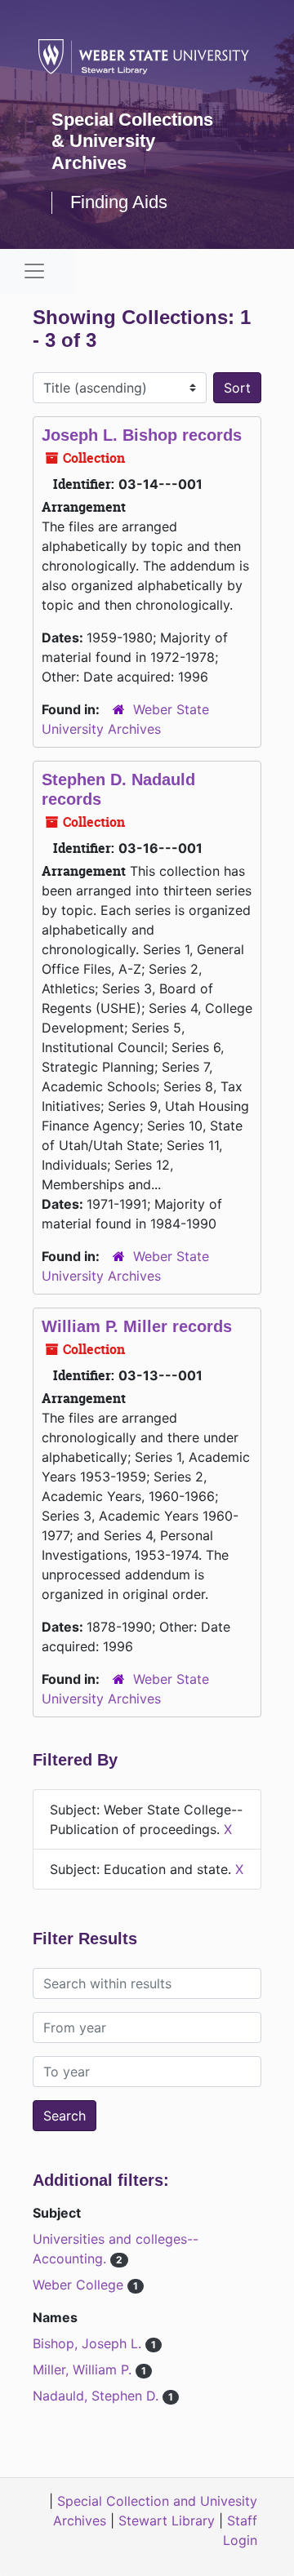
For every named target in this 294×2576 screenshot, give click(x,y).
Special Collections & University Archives (132, 141)
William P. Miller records (137, 1326)
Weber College (80, 2285)
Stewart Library (167, 2520)
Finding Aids (119, 202)
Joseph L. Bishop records (142, 435)
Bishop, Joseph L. (89, 2343)
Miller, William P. (84, 2369)
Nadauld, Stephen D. (98, 2396)
